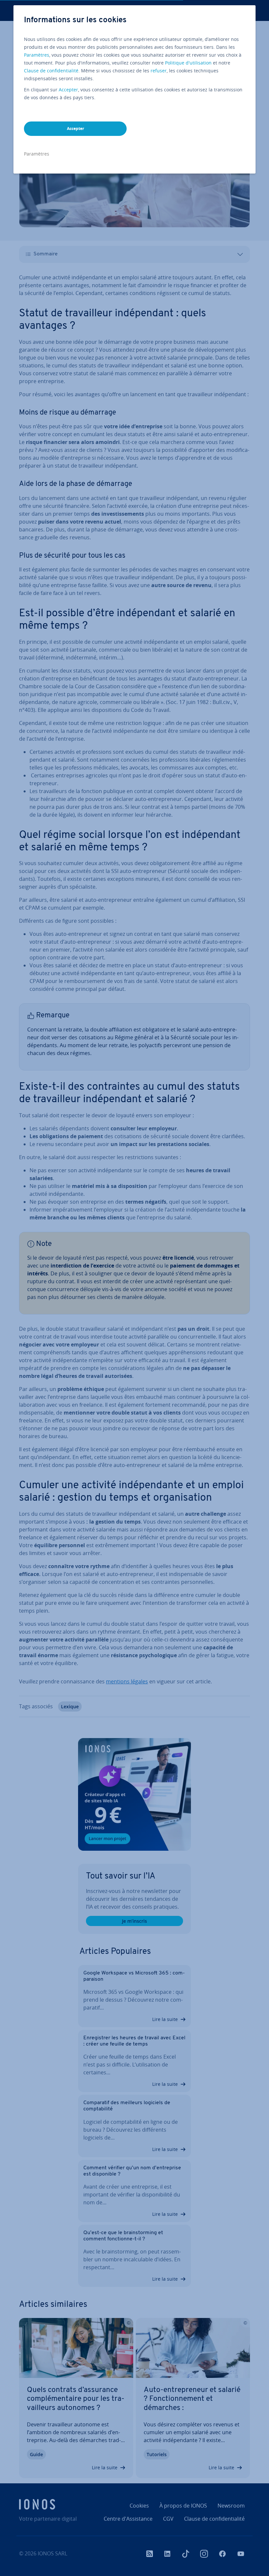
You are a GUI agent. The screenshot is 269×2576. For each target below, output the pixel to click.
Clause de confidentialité (51, 71)
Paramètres (37, 55)
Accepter (68, 90)
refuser (159, 71)
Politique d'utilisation (188, 63)
